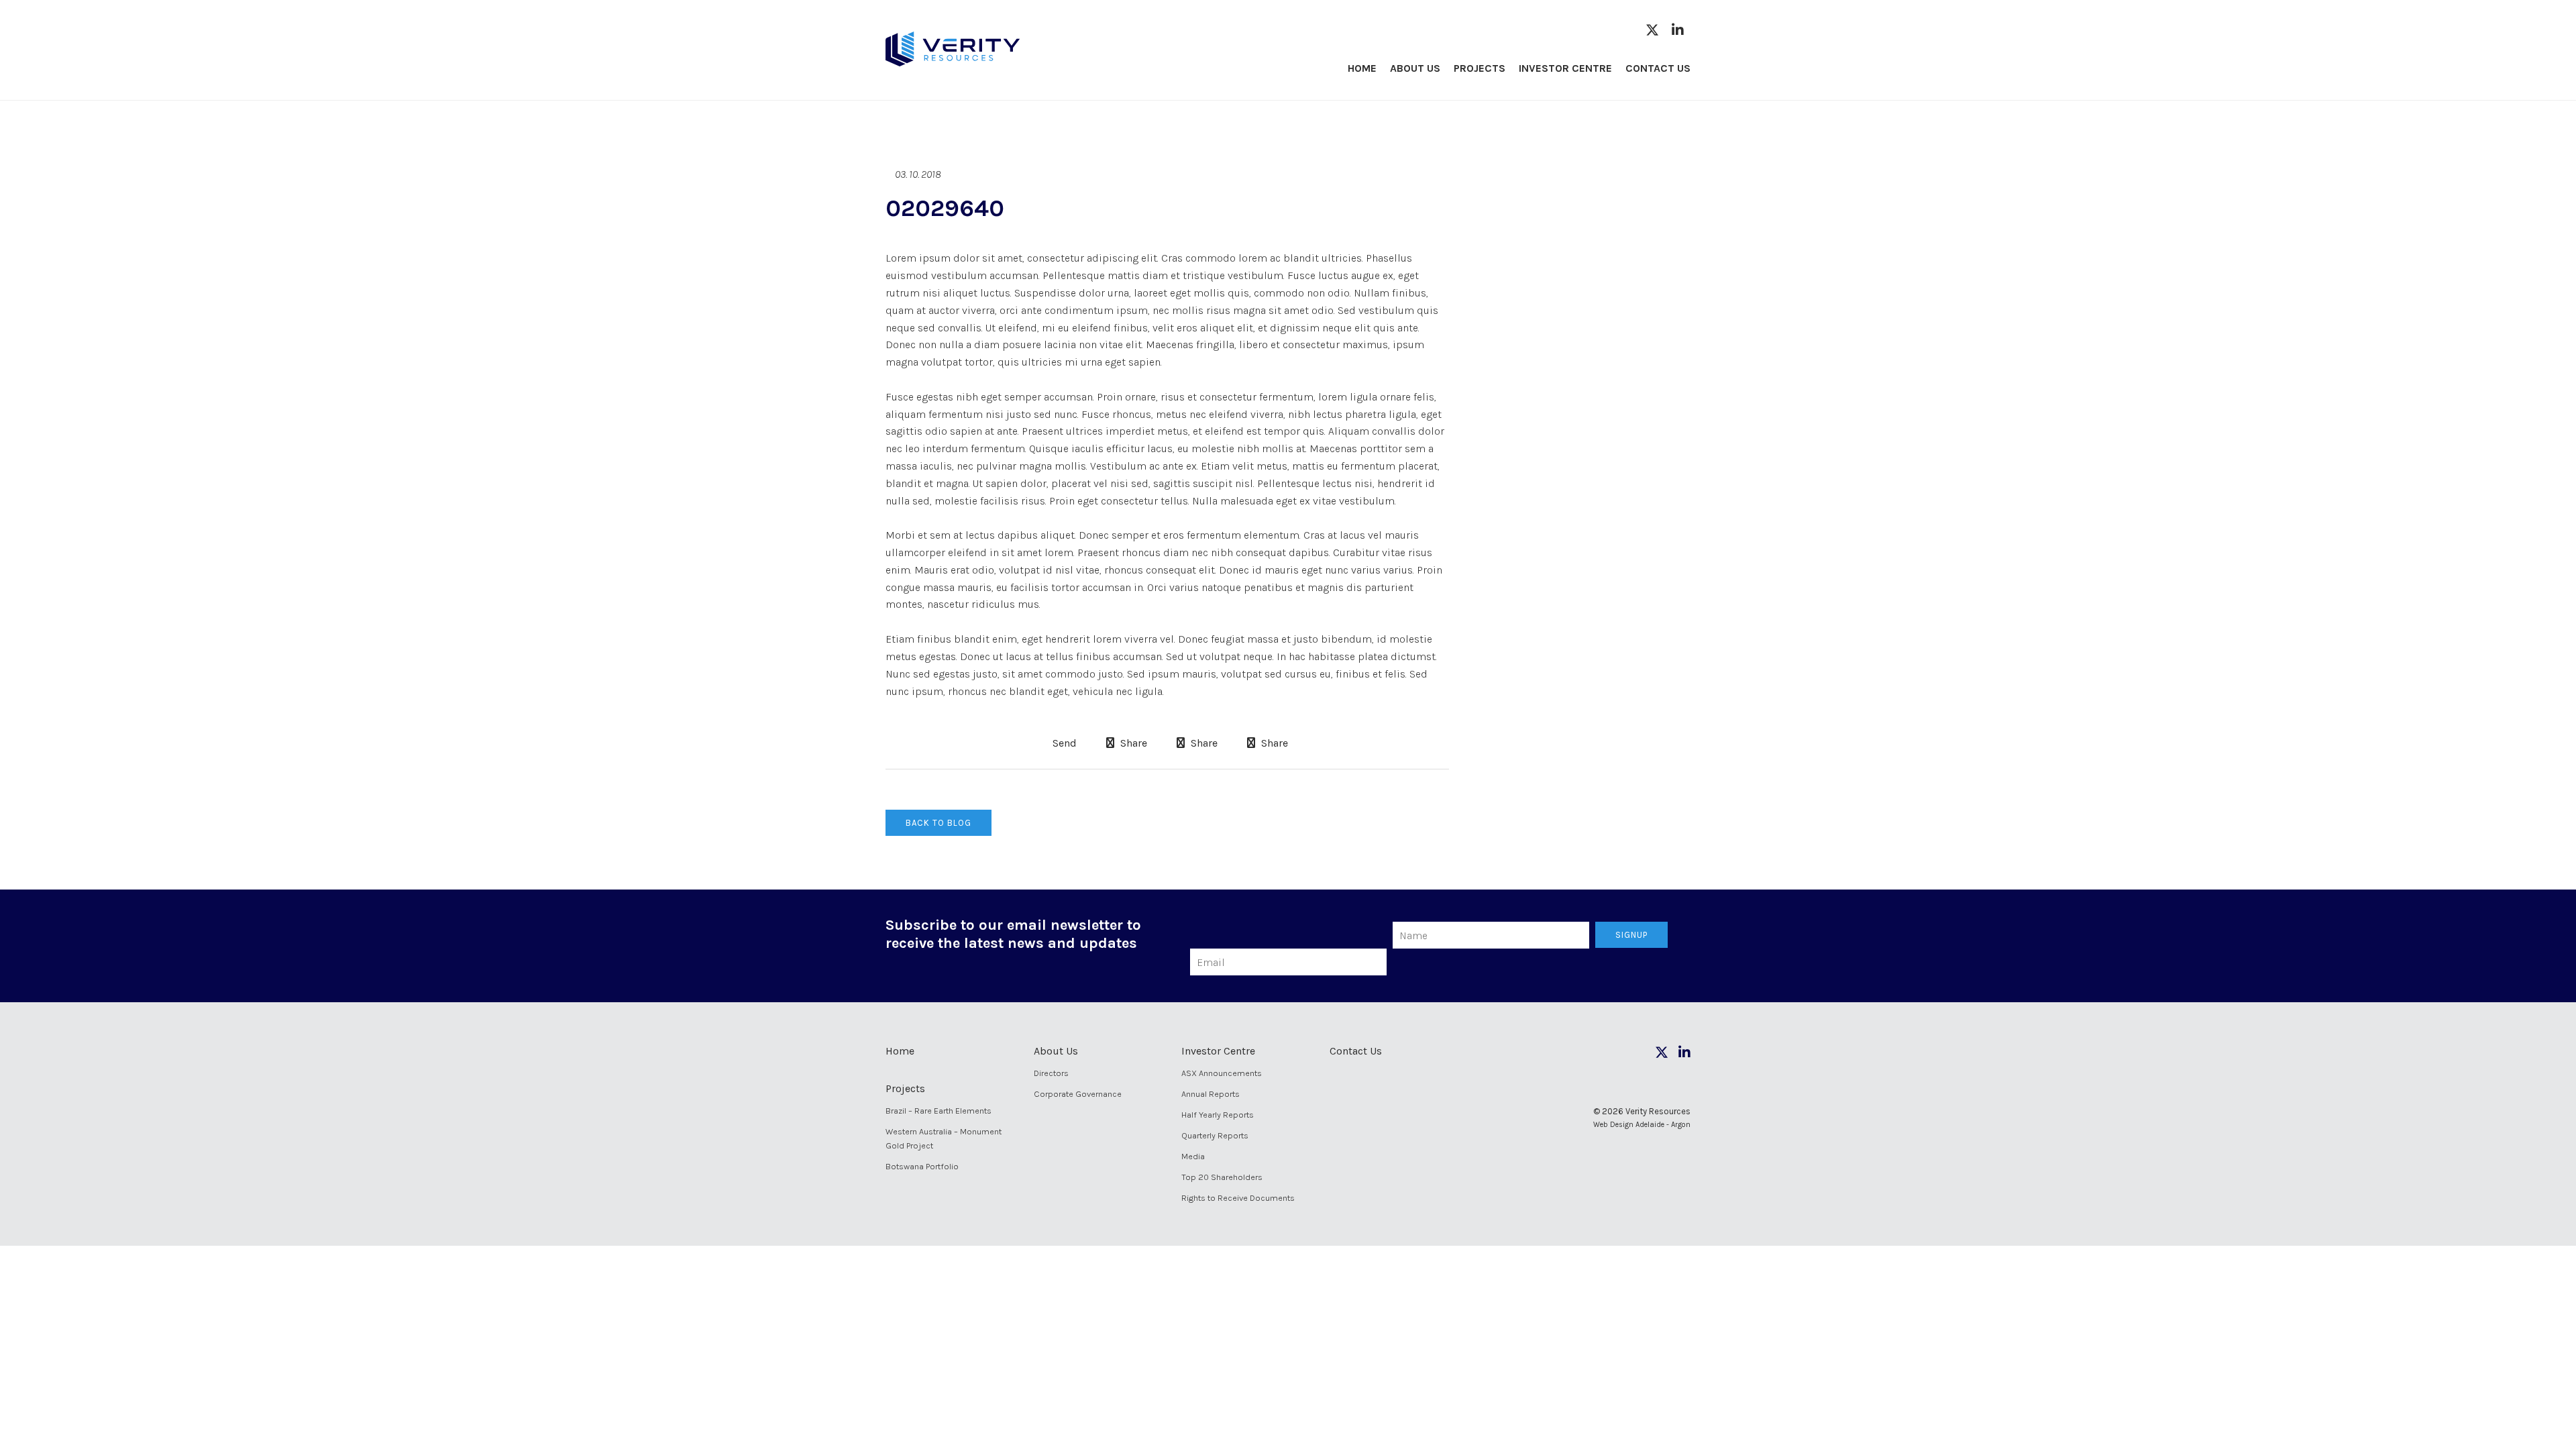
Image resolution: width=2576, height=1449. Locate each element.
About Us (1415, 68)
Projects (1480, 68)
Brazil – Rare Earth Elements (938, 1111)
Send (1063, 743)
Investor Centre (1565, 68)
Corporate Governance (1078, 1094)
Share (1132, 743)
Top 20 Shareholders (1222, 1177)
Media (1193, 1156)
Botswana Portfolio (922, 1166)
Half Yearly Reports (1218, 1115)
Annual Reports (1211, 1094)
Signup (1631, 935)
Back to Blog (938, 823)
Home (1362, 68)
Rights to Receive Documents (1238, 1198)
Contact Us (1658, 68)
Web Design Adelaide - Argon (1642, 1125)
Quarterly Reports (1215, 1135)
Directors (1051, 1073)
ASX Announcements (1222, 1073)
